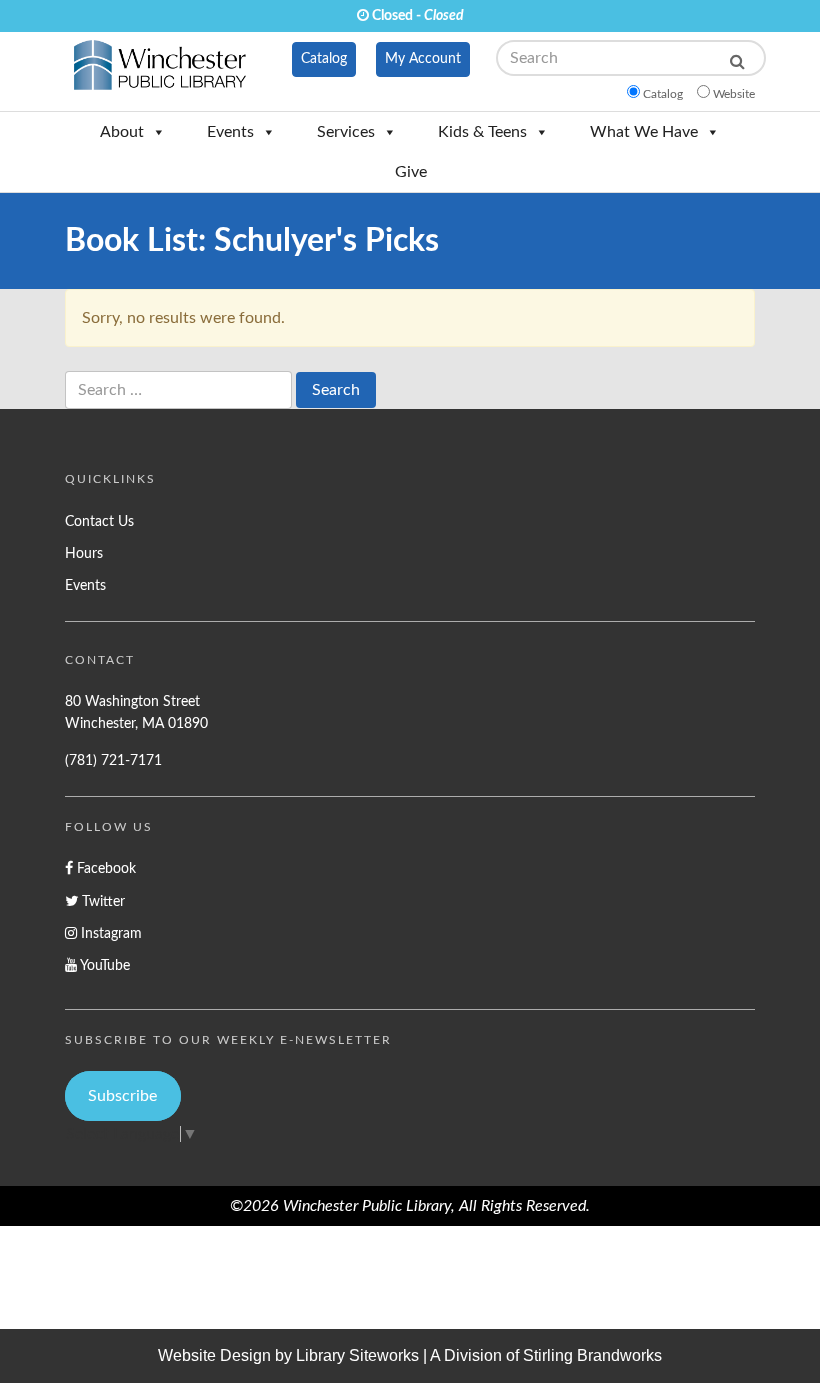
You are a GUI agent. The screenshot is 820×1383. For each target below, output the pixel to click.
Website (734, 94)
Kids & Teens (482, 132)
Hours (84, 553)
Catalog (324, 59)
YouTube (103, 965)
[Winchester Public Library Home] (160, 70)
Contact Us (99, 521)
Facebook (104, 868)
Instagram (109, 933)
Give (411, 172)
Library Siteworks (357, 1355)
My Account (423, 59)
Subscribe (122, 1096)
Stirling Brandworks (592, 1355)
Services (346, 132)
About (122, 132)
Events (230, 132)
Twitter (101, 901)
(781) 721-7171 (113, 760)
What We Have (644, 132)
